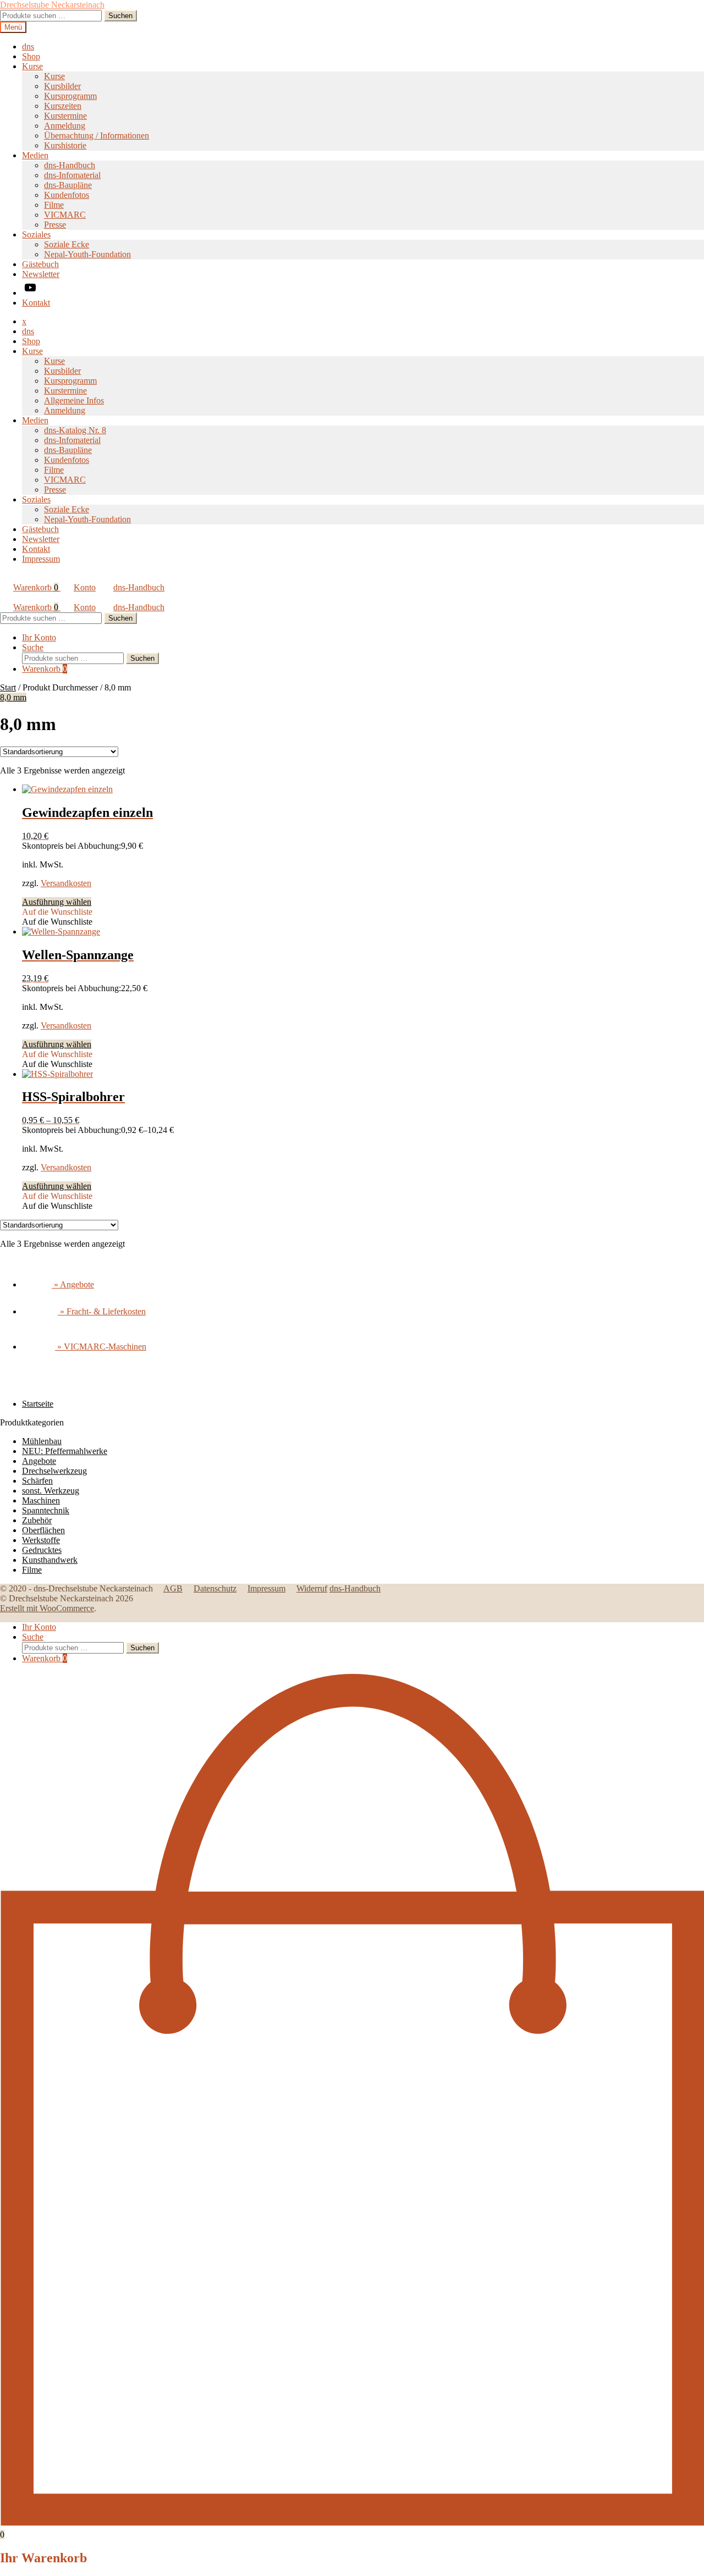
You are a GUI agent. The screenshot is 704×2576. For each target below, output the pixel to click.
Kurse (32, 66)
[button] (57, 912)
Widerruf (312, 1588)
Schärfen (37, 1481)
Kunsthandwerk (50, 1560)
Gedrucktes (42, 1550)
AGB (173, 1588)
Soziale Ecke (67, 244)
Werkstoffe (41, 1540)
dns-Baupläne (68, 185)
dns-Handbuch (70, 165)
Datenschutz (215, 1588)
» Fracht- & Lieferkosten (102, 1311)
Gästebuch (40, 264)
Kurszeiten (63, 106)
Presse (55, 225)
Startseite (38, 1404)
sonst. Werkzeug (51, 1491)
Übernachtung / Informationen (97, 136)
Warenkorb (36, 587)
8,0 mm (13, 697)
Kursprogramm (70, 96)
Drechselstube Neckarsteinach (52, 5)
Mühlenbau (42, 1441)
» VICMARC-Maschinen (101, 1347)
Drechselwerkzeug (54, 1471)
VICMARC (65, 215)
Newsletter (41, 274)
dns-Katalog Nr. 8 (75, 430)
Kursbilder (62, 86)
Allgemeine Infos (74, 400)
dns (28, 46)
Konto (85, 587)
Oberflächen (43, 1530)
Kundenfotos (67, 195)
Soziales (36, 234)
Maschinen (41, 1500)
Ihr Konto (39, 637)
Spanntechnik (46, 1510)
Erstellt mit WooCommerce (47, 1608)
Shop (31, 56)
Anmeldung (65, 126)
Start (8, 687)
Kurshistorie (65, 145)
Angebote (39, 1461)
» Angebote (73, 1284)
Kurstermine (65, 116)
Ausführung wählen (57, 902)
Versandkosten (66, 883)
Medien (35, 155)
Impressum (41, 559)
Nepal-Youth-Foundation (87, 254)
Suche (33, 647)
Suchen (120, 16)
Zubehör (37, 1520)
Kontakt (36, 303)
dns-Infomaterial (72, 175)
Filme (54, 205)
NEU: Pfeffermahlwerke (65, 1451)
